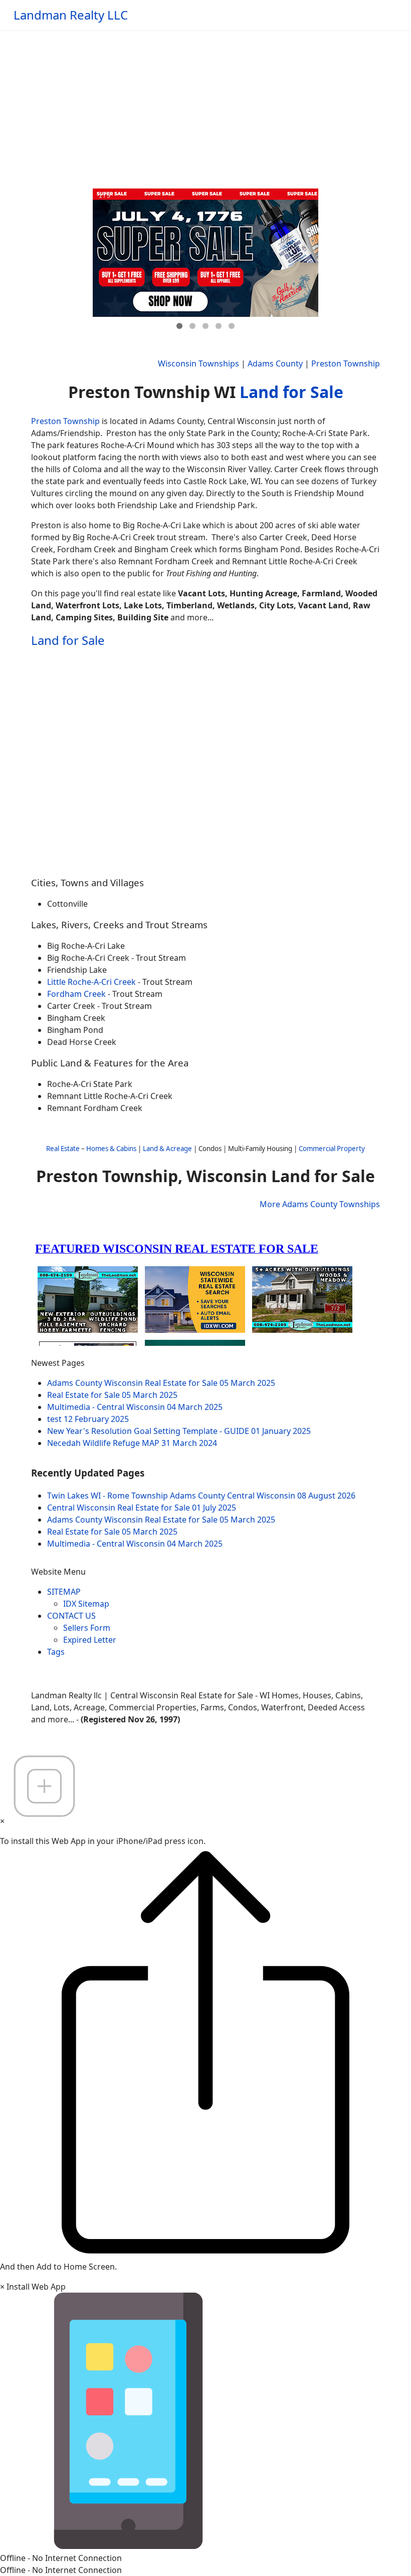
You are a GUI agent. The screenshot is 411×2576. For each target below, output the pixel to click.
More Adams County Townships (320, 1204)
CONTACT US (71, 1616)
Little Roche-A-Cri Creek (92, 982)
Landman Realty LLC (71, 15)
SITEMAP (64, 1592)
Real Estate (63, 1149)
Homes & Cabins (111, 1149)
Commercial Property (332, 1149)
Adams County (275, 363)
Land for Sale (291, 392)
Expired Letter (90, 1640)
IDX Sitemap (86, 1604)
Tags (56, 1652)
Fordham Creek (76, 994)
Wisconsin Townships (198, 363)
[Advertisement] (205, 105)
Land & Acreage (167, 1149)
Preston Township (346, 363)
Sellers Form (87, 1628)
